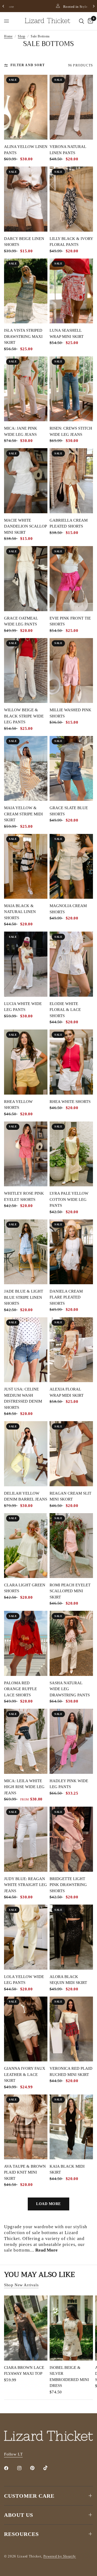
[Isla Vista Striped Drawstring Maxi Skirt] (26, 291)
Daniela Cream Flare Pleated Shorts (66, 1297)
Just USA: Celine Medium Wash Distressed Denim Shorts (23, 1398)
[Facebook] (10, 2468)
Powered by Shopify (60, 2556)
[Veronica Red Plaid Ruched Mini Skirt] (71, 2029)
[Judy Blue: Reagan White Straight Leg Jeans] (26, 1839)
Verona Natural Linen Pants (68, 150)
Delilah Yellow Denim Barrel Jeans (26, 1496)
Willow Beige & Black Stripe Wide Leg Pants (24, 716)
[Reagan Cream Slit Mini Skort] (71, 1454)
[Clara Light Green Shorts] (26, 1546)
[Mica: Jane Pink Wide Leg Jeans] (26, 389)
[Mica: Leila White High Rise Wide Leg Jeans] (26, 1741)
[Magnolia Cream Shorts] (71, 866)
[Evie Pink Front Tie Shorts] (71, 579)
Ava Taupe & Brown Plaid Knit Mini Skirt (25, 2172)
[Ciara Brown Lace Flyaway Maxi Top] (26, 2328)
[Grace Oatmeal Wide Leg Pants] (26, 578)
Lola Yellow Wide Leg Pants (24, 1980)
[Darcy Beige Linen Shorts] (26, 199)
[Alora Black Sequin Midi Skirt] (71, 1937)
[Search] (82, 21)
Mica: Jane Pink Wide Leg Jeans (21, 431)
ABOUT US (19, 2515)
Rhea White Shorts (70, 1102)
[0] (89, 21)
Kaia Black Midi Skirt (67, 2169)
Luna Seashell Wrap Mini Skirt (67, 333)
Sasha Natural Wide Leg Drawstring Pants (70, 1689)
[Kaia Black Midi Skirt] (71, 2127)
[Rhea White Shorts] (71, 1062)
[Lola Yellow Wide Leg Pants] (26, 1937)
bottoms (50, 2233)
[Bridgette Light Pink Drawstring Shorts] (71, 1839)
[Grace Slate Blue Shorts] (71, 769)
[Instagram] (23, 2468)
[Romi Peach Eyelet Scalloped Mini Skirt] (71, 1546)
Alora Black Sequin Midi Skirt (68, 1980)
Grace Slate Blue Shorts (69, 811)
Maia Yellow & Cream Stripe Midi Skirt (23, 814)
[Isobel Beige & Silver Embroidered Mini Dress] (71, 2328)
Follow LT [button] (13, 2454)
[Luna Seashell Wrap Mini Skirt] (71, 291)
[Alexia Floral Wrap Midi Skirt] (71, 1350)
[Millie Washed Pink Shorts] (71, 670)
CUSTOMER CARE (29, 2496)
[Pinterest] (36, 2468)
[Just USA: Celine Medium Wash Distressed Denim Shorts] (26, 1350)
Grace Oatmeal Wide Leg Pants (21, 621)
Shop (22, 36)
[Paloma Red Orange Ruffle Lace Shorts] (26, 1643)
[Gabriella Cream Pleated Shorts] (71, 481)
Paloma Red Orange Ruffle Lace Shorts (20, 1689)
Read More (46, 2250)
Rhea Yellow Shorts (18, 1105)
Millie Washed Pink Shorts (70, 713)
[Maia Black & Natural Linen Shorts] (26, 866)
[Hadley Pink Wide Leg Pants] (71, 1741)
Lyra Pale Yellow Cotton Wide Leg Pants (69, 1199)
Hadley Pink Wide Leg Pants (69, 1784)
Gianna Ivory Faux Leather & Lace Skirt (25, 2074)
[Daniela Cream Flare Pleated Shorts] (71, 1252)
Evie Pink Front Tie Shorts (70, 621)
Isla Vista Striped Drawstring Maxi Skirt (23, 336)
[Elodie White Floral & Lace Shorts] (71, 964)
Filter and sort (28, 65)
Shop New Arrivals (21, 2285)
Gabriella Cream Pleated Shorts (69, 523)
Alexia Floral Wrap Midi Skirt (67, 1392)
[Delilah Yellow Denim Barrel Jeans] (26, 1454)
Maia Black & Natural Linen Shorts (20, 912)
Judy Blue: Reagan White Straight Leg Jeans (25, 1885)
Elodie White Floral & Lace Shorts (65, 1010)
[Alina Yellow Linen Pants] (26, 107)
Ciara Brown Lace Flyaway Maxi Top (24, 2371)
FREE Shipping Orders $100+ (55, 7)
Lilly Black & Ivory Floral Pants (71, 242)
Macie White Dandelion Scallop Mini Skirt (25, 526)
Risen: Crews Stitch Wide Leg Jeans (71, 431)
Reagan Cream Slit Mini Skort (70, 1496)
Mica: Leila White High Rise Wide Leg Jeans (24, 1787)
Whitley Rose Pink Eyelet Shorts (24, 1196)
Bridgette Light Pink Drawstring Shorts (68, 1885)
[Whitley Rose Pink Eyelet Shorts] (26, 1154)
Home (8, 36)
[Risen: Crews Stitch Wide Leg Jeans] (71, 389)
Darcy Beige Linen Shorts (24, 242)
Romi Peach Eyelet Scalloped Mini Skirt (70, 1591)
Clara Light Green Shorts (25, 1588)
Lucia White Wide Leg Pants (23, 1007)
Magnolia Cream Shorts (68, 909)
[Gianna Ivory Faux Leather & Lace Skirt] (26, 2029)
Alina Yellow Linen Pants (26, 150)
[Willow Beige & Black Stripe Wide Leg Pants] (26, 670)
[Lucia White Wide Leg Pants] (26, 964)
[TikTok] (49, 2468)
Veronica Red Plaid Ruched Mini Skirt (71, 2071)
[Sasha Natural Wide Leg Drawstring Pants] (71, 1643)
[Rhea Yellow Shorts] (26, 1062)
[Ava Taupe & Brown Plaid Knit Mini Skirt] (26, 2127)
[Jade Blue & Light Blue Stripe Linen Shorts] (26, 1252)
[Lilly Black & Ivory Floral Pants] (71, 199)
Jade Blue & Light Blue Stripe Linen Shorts (24, 1297)
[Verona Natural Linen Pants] (71, 107)
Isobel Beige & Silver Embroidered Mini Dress (69, 2377)
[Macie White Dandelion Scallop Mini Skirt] (26, 481)
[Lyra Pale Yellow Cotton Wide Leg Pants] (71, 1154)
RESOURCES (21, 2534)
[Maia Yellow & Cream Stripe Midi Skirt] (26, 768)
